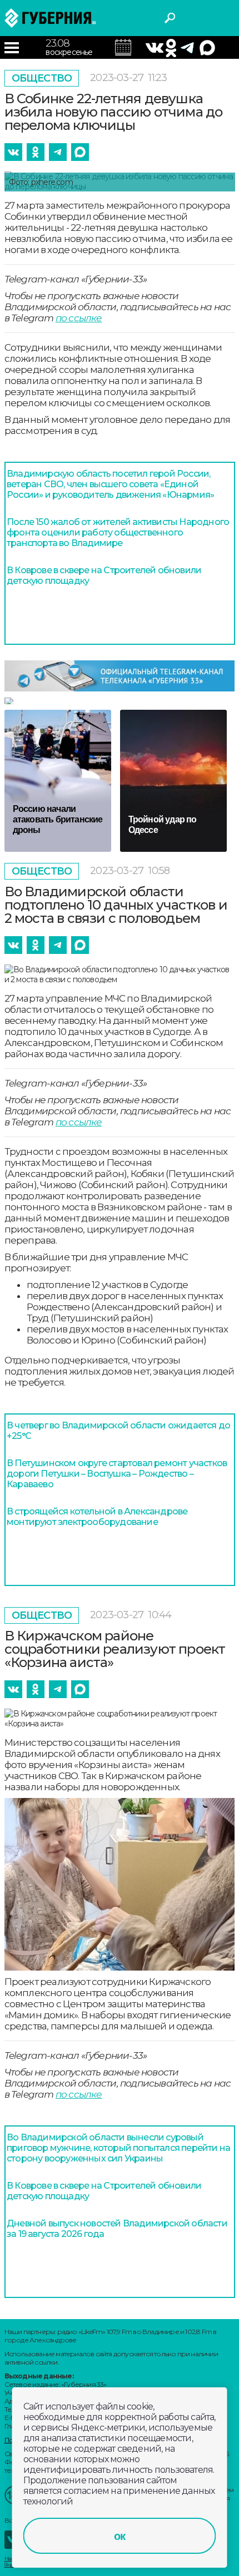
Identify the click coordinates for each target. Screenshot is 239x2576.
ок (120, 2536)
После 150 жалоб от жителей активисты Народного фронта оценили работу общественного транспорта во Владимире (118, 532)
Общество (42, 78)
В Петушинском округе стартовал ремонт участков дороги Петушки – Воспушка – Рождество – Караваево (117, 1474)
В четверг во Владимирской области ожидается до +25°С (118, 1431)
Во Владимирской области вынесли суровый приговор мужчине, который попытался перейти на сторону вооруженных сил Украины (118, 2148)
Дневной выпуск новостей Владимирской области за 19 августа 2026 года (117, 2229)
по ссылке (79, 318)
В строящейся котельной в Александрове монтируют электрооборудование (97, 1517)
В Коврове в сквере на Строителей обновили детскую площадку (104, 575)
